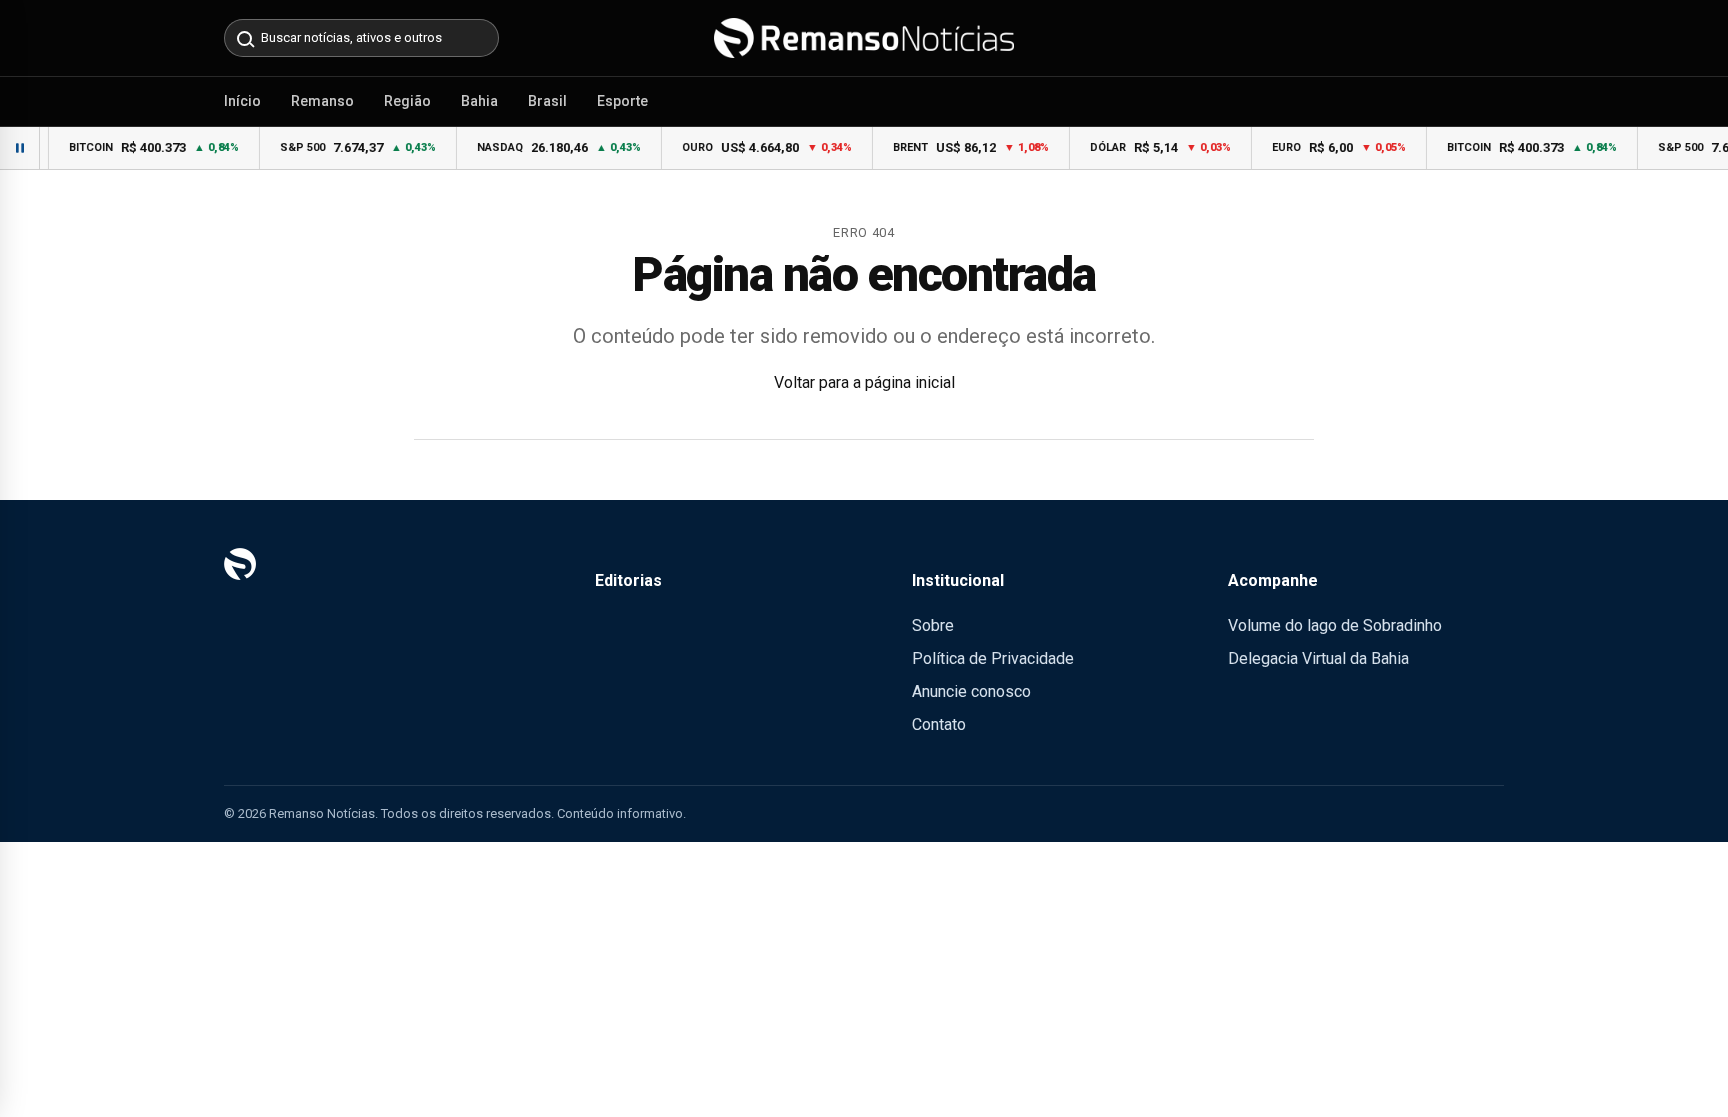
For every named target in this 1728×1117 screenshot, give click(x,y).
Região (407, 101)
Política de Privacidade (993, 658)
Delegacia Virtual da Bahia (1318, 658)
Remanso (322, 101)
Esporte (622, 101)
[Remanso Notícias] (864, 38)
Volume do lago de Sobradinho (1335, 625)
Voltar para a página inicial (864, 382)
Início (242, 101)
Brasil (547, 101)
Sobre (933, 625)
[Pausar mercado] (20, 148)
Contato (939, 724)
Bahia (479, 101)
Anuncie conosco (971, 691)
